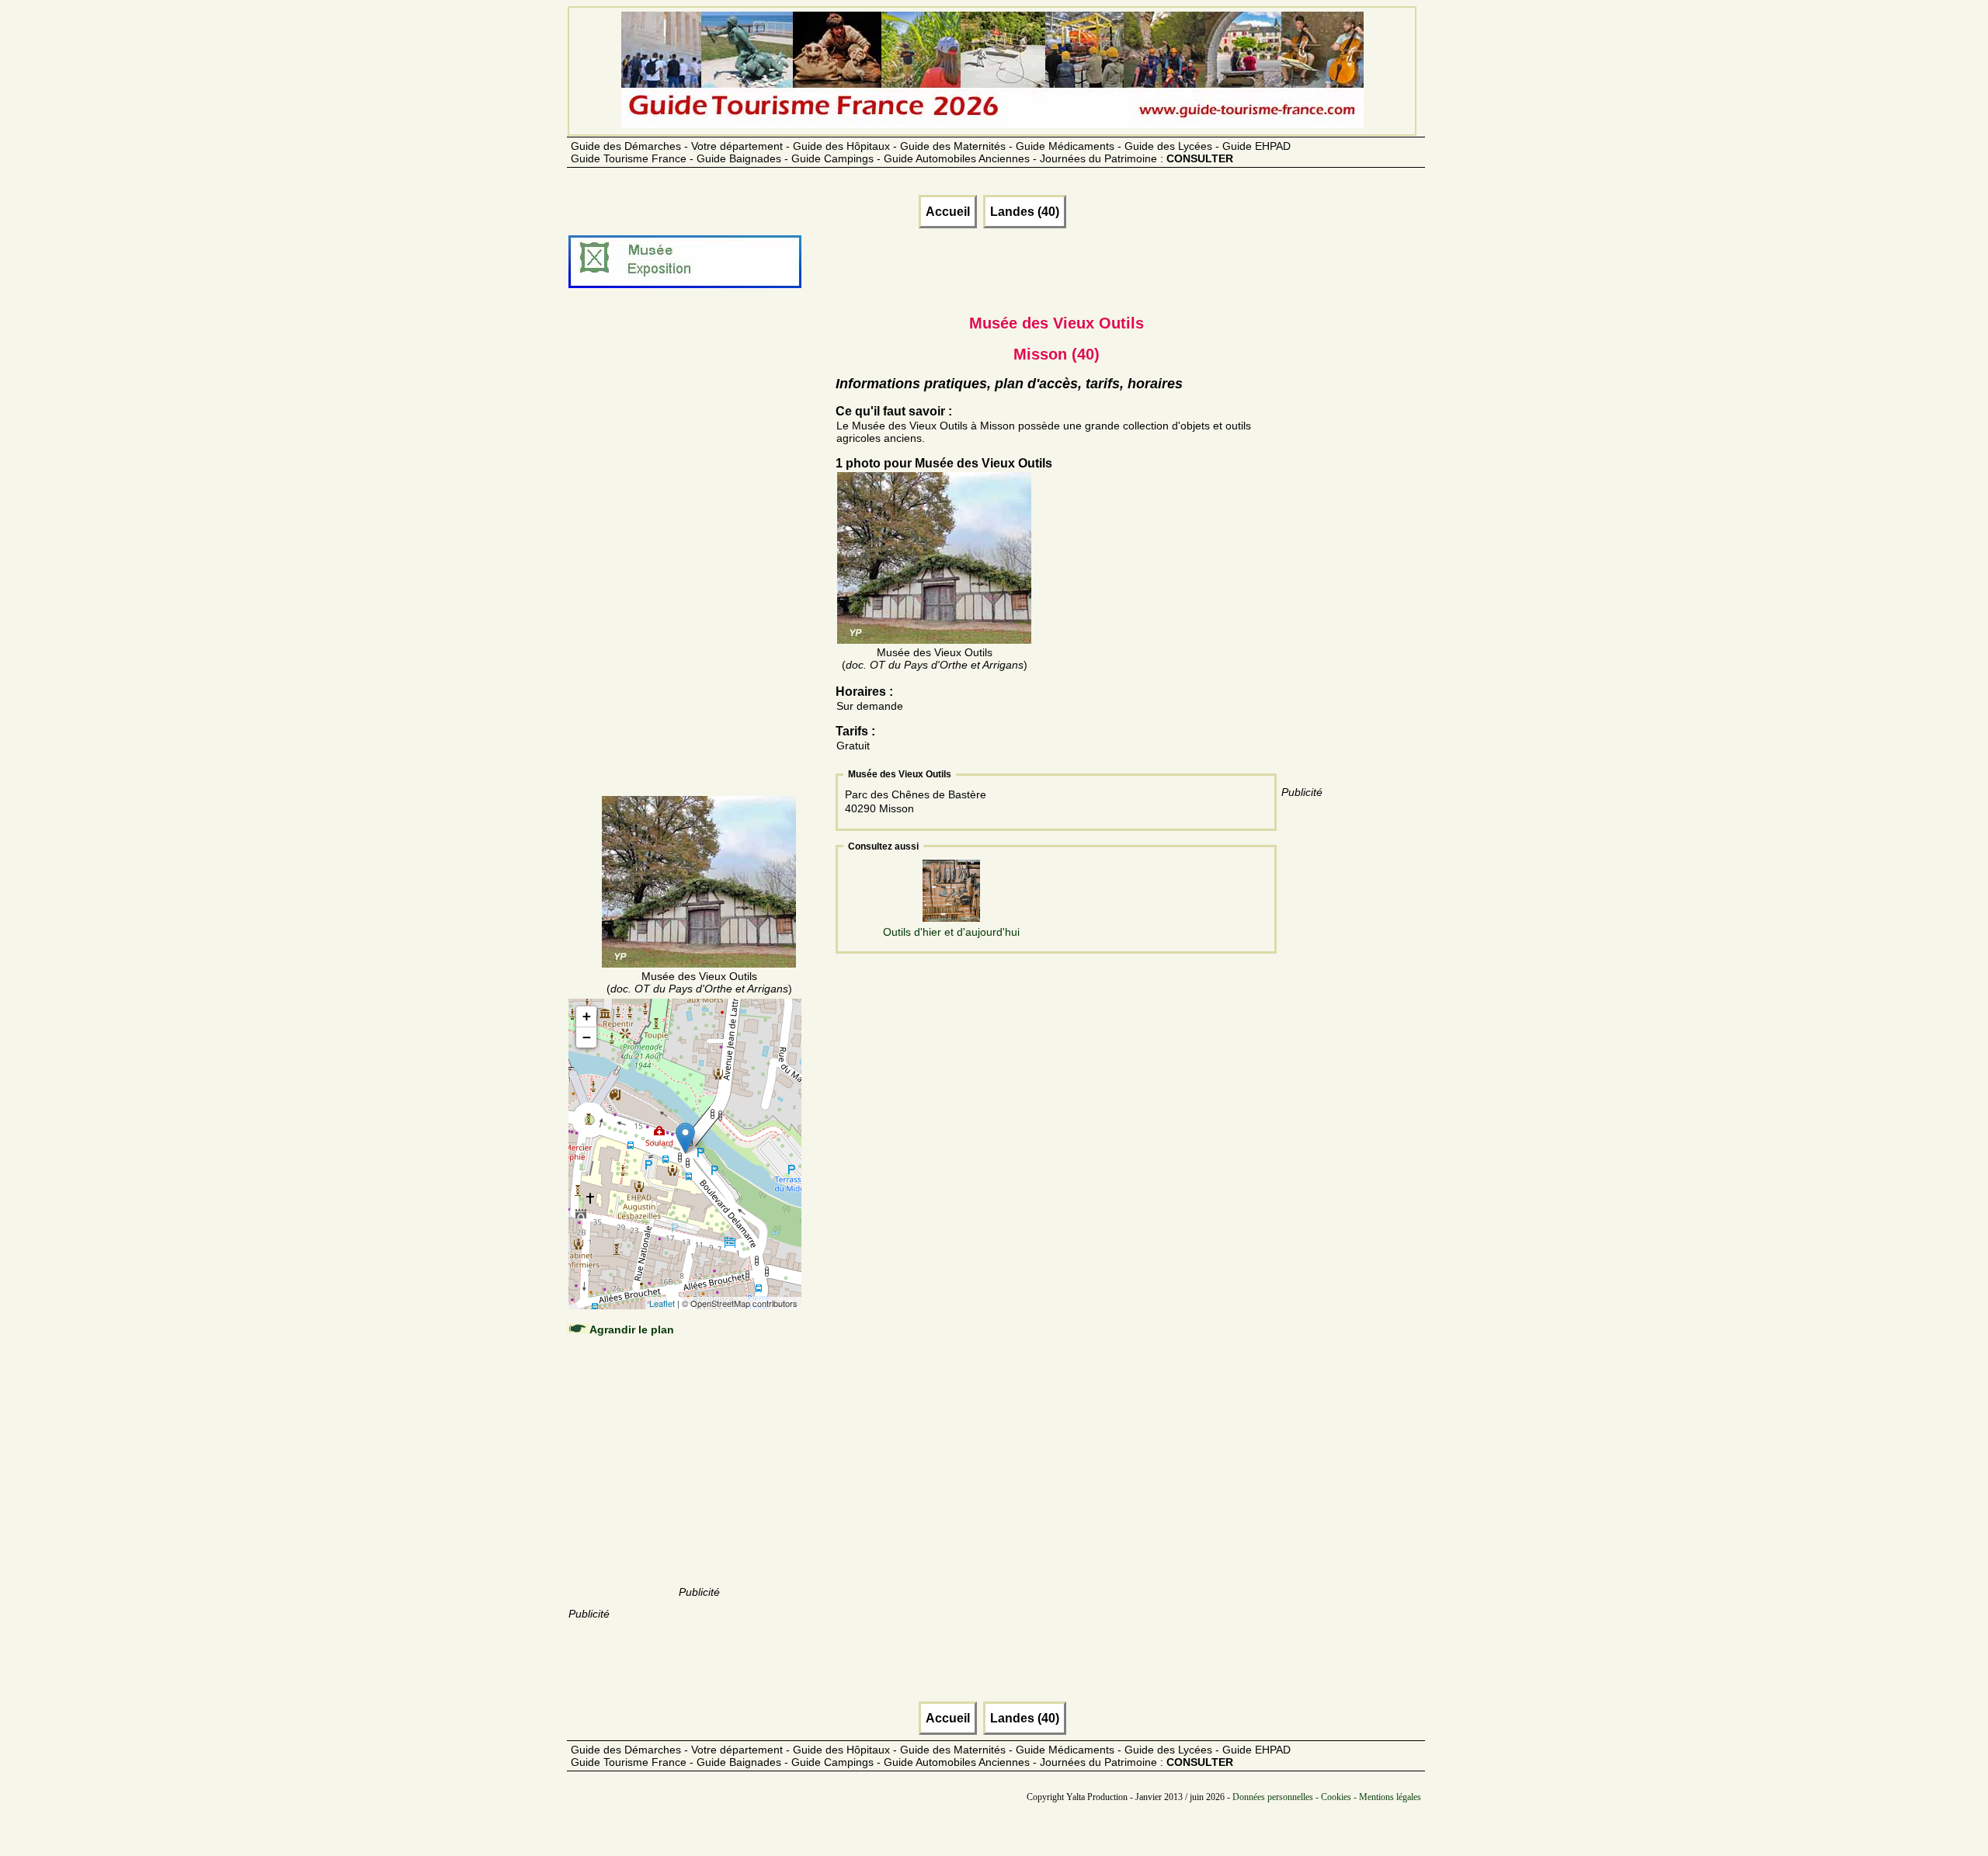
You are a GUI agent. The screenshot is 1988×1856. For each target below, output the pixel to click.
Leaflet (662, 1303)
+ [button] (587, 1016)
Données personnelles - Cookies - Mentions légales (1327, 1797)
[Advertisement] (699, 561)
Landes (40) (1025, 212)
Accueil (948, 212)
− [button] (587, 1037)
